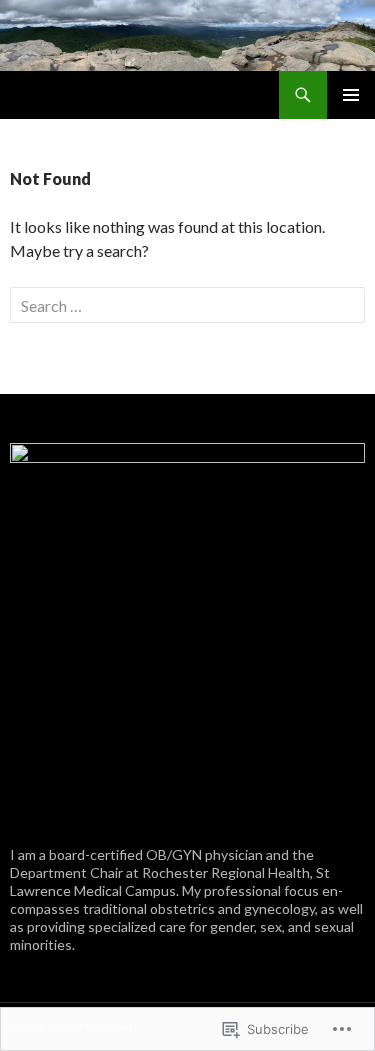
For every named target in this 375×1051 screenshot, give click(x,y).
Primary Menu (351, 95)
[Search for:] (187, 305)
